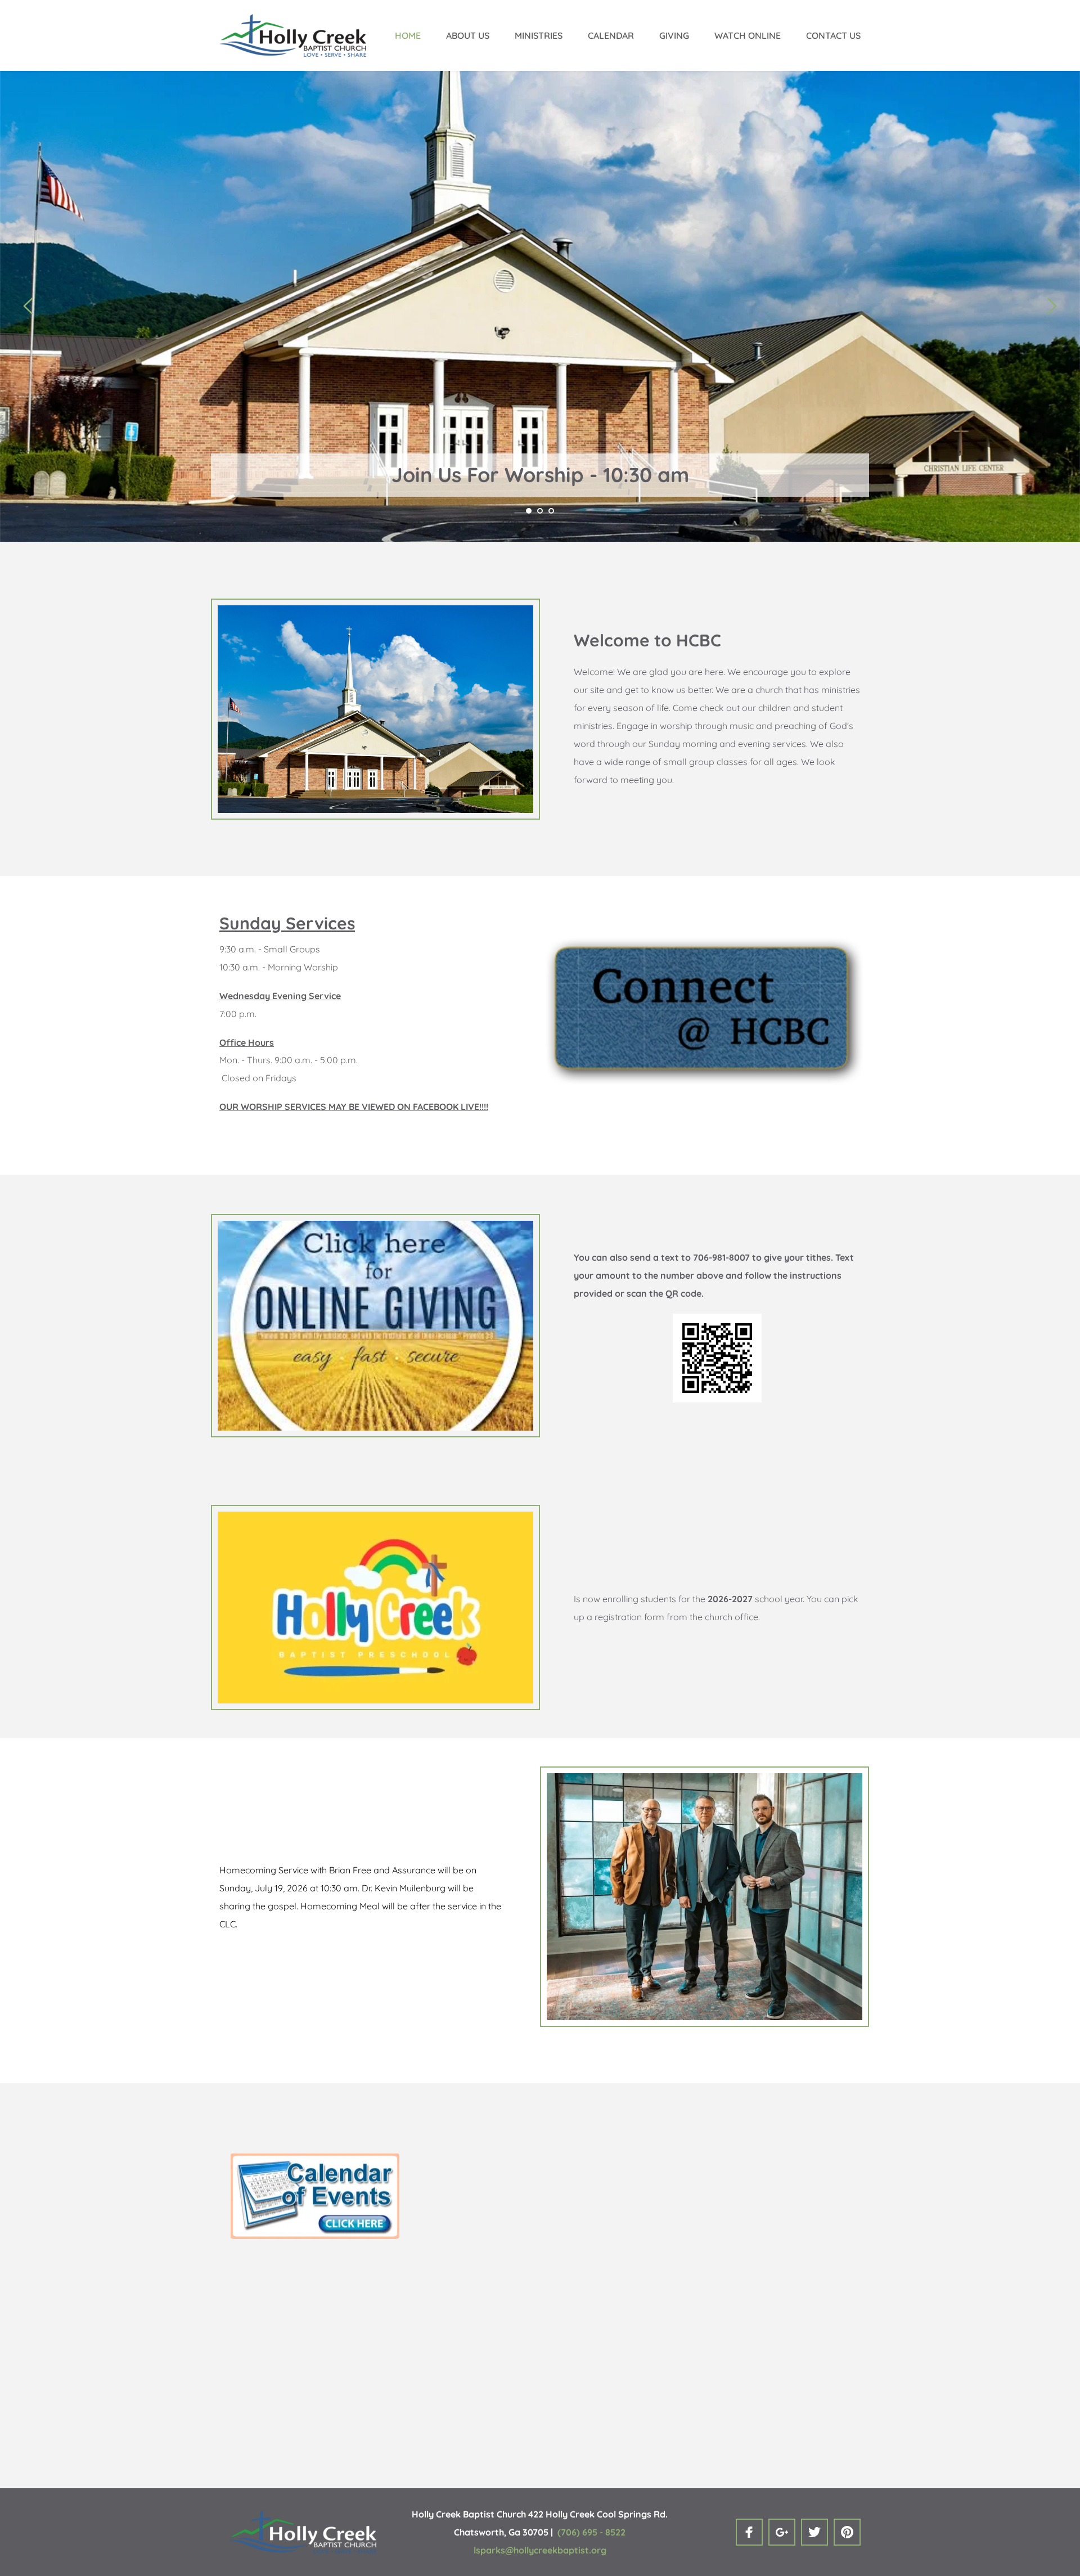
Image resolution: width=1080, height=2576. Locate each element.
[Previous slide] (29, 306)
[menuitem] (408, 35)
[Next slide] (1051, 306)
